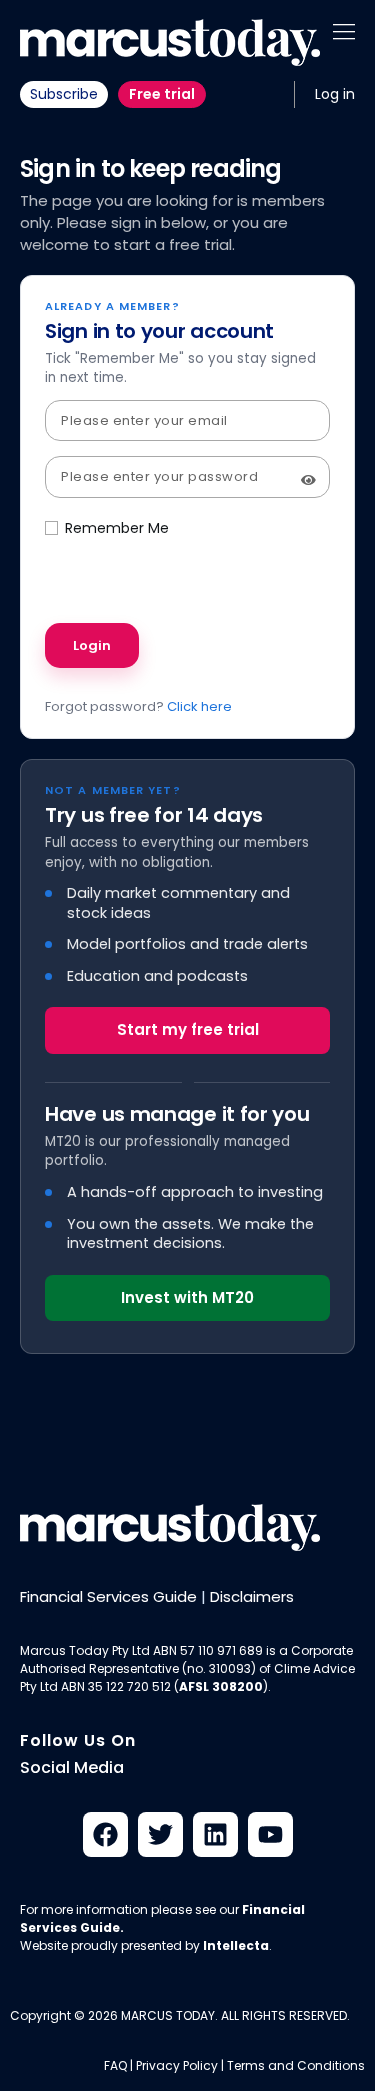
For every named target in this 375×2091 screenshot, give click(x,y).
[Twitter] (160, 1834)
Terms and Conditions (296, 2065)
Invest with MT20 (187, 1297)
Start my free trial (188, 1029)
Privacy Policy (177, 2065)
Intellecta (236, 1945)
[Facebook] (105, 1834)
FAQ (115, 2065)
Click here (199, 706)
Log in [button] (335, 94)
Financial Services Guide (108, 1596)
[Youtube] (270, 1834)
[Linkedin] (215, 1834)
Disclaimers (252, 1596)
